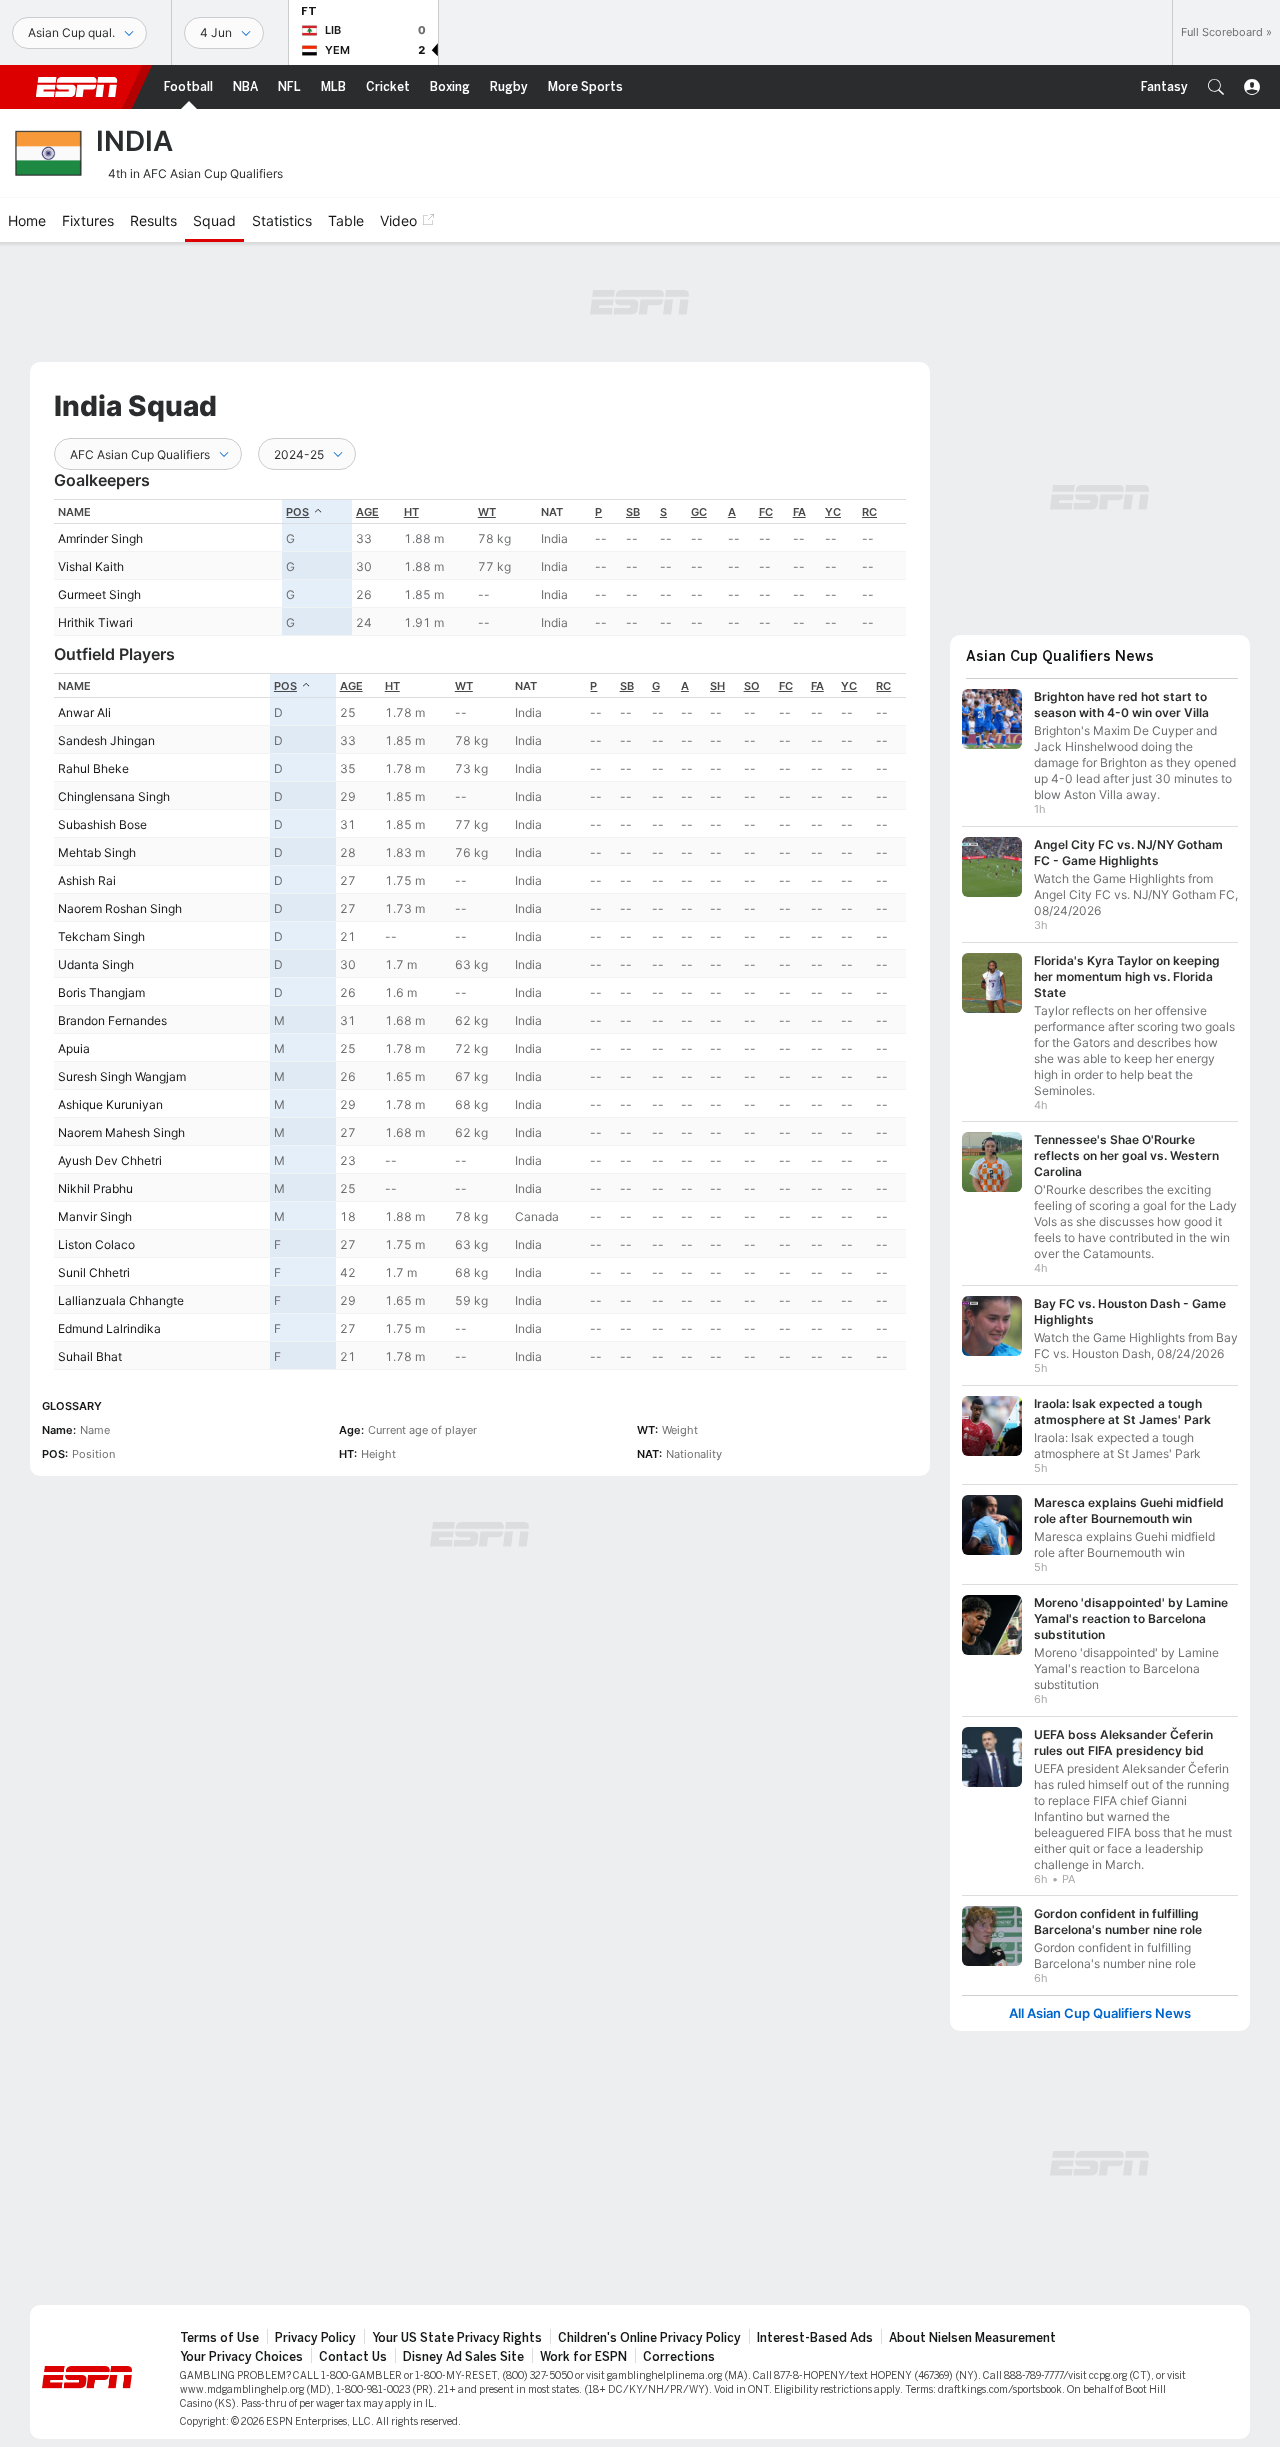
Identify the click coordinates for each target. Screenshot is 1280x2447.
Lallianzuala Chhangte (121, 1300)
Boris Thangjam (101, 992)
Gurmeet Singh (99, 594)
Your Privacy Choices (241, 2357)
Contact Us (353, 2357)
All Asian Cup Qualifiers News (1100, 2013)
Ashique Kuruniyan (110, 1104)
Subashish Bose (102, 824)
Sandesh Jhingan (106, 740)
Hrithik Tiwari (95, 622)
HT (411, 512)
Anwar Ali (84, 712)
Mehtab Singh (97, 852)
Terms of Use (219, 2338)
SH (717, 686)
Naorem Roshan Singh (120, 908)
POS (297, 512)
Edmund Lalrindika (109, 1328)
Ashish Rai (87, 880)
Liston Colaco (96, 1244)
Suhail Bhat (90, 1356)
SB (633, 512)
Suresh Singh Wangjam (122, 1076)
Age (367, 512)
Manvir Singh (95, 1216)
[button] (1216, 87)
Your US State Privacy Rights (457, 2338)
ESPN (77, 87)
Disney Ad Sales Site (463, 2357)
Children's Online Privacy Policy (649, 2338)
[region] (480, 567)
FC (766, 512)
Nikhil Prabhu (95, 1188)
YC (833, 512)
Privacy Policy (315, 2338)
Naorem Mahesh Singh (121, 1132)
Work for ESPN (583, 2357)
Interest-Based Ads (815, 2338)
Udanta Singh (96, 964)
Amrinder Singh (100, 538)
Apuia (74, 1048)
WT (487, 512)
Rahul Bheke (93, 768)
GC (699, 512)
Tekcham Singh (101, 936)
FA (799, 512)
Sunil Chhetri (94, 1272)
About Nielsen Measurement (972, 2338)
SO (752, 686)
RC (869, 512)
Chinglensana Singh (114, 796)
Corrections (679, 2357)
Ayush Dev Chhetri (110, 1160)
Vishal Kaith (91, 566)
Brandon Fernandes (112, 1020)
